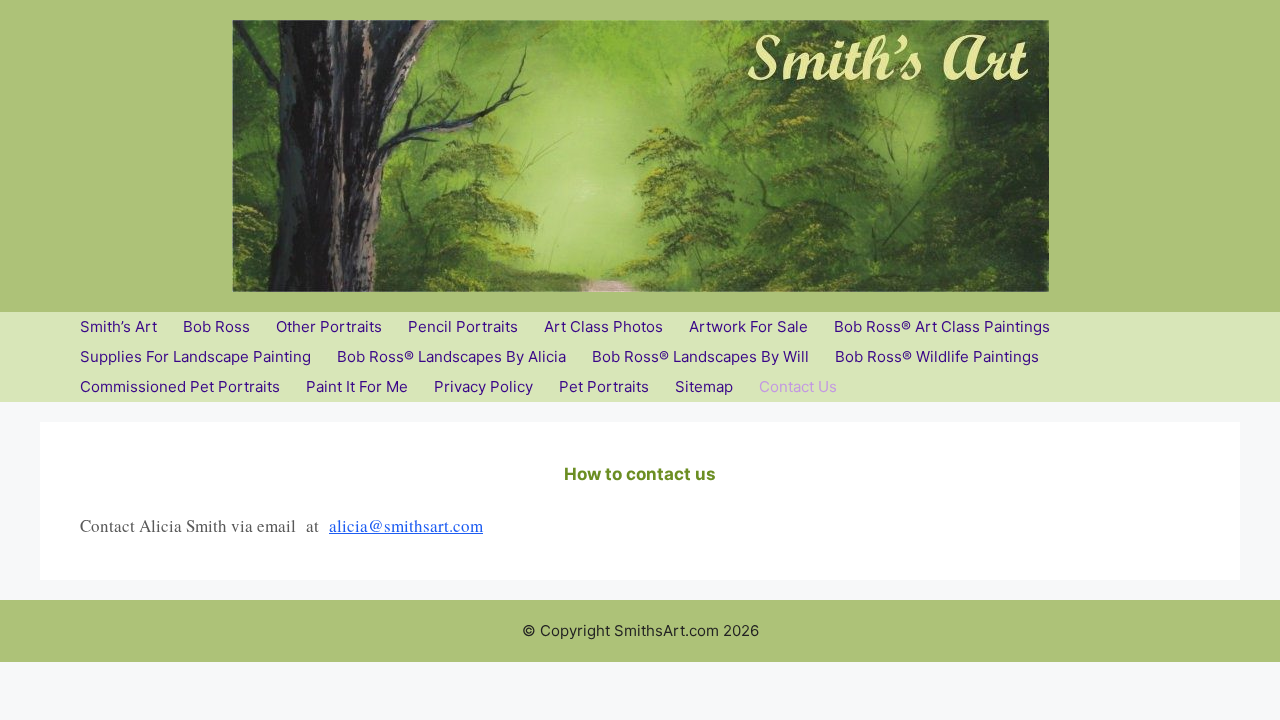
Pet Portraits (604, 386)
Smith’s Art (118, 326)
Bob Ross (216, 326)
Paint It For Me (357, 386)
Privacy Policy (483, 386)
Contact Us (798, 386)
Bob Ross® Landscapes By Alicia (451, 356)
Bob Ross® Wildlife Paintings (937, 356)
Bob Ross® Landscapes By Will (700, 356)
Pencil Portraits (463, 326)
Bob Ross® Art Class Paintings (942, 326)
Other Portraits (329, 326)
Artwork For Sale (748, 326)
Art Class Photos (603, 326)
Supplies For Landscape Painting (195, 356)
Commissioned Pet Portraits (180, 386)
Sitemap (704, 386)
